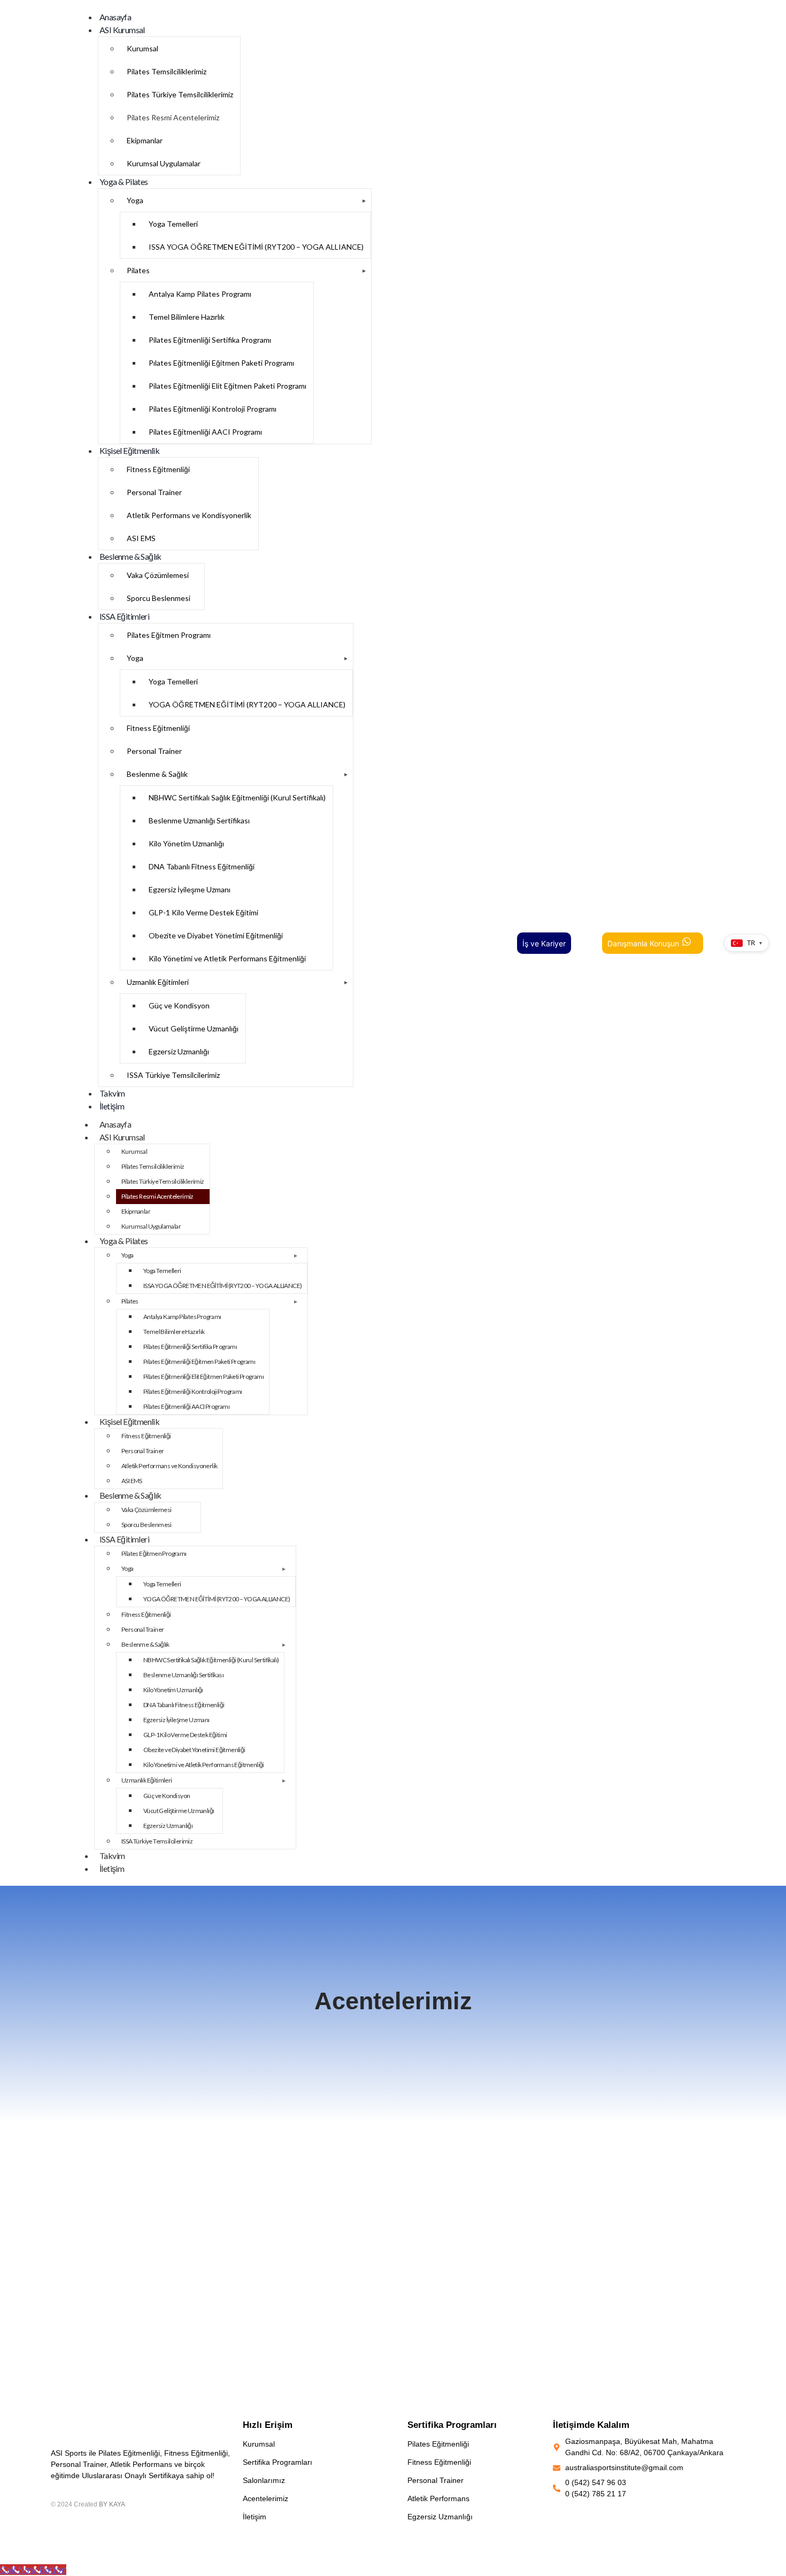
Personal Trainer (154, 492)
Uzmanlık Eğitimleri (158, 982)
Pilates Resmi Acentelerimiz (173, 117)
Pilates (138, 270)
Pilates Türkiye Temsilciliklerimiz (180, 94)
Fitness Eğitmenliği (158, 469)
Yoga (135, 200)
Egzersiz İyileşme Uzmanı (190, 889)
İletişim (112, 1106)
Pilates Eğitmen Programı (169, 635)
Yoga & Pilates (124, 182)
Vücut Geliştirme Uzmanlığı (194, 1028)
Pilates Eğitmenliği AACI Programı (205, 432)
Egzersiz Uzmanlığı (179, 1051)
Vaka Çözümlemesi (158, 575)
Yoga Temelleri (173, 224)
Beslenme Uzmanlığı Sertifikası (199, 820)
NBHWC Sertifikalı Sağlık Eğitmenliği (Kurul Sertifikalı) (237, 797)
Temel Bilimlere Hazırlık (187, 317)
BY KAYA (112, 2504)
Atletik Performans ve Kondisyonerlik (189, 515)
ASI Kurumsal (122, 30)
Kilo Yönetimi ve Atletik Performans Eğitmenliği (227, 958)
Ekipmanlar (145, 140)
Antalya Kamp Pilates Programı (200, 294)
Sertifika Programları (278, 2462)
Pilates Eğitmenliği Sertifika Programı (210, 340)
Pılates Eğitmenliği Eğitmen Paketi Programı (221, 363)
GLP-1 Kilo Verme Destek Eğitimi (203, 912)
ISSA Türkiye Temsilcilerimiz (173, 1075)
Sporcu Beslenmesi (159, 598)
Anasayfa (115, 17)
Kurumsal (142, 48)
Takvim (112, 1093)
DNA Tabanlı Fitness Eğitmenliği (202, 866)
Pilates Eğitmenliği (438, 2444)
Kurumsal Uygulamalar (164, 163)
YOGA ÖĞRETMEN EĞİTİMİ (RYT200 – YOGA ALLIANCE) (247, 704)
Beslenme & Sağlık (130, 556)
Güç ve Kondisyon (179, 1005)
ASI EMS (141, 538)
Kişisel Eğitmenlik (129, 450)
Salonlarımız (264, 2480)
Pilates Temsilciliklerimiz (167, 71)
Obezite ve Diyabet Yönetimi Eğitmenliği (216, 935)
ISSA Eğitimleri (124, 616)
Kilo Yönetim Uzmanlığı (186, 843)
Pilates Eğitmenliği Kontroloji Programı (213, 409)
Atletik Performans (438, 2498)
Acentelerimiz (265, 2498)
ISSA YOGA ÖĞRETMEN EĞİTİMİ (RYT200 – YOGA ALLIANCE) (256, 247)
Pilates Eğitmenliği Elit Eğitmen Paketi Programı (228, 386)
